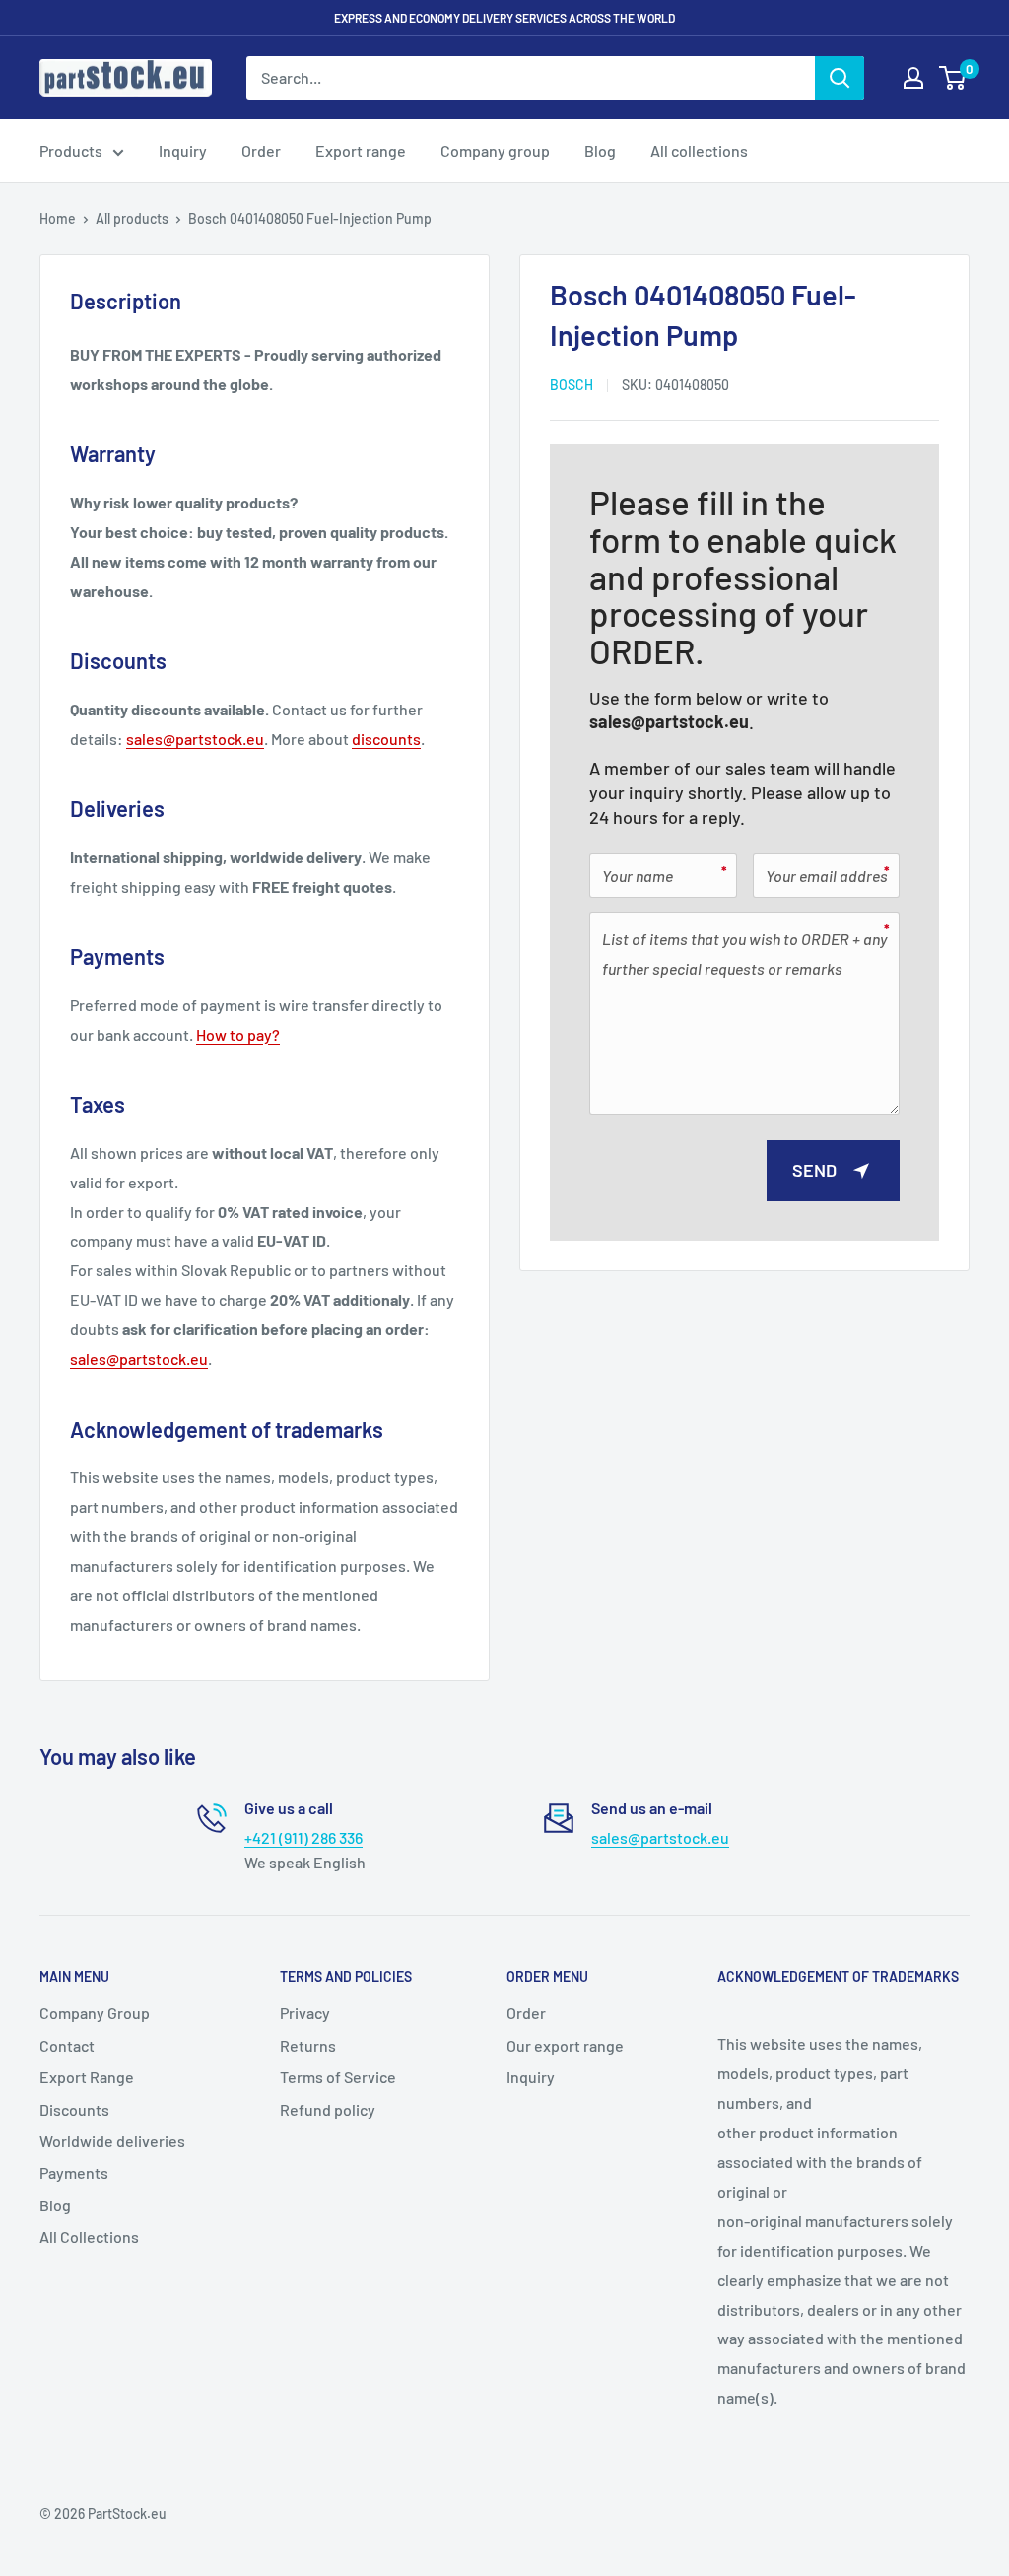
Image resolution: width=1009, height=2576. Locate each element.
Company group (495, 150)
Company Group (95, 2013)
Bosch (572, 385)
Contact (67, 2045)
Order (261, 150)
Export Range (87, 2077)
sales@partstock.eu (669, 721)
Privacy (305, 2013)
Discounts (74, 2109)
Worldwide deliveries (112, 2141)
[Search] (840, 78)
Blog (600, 150)
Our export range (565, 2045)
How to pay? (238, 1034)
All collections (699, 150)
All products (132, 218)
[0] (953, 78)
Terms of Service (338, 2077)
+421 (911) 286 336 (303, 1837)
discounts (386, 739)
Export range (361, 150)
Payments (74, 2172)
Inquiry (183, 150)
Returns (308, 2045)
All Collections (89, 2237)
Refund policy (328, 2109)
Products (71, 150)
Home (58, 218)
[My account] (913, 78)
